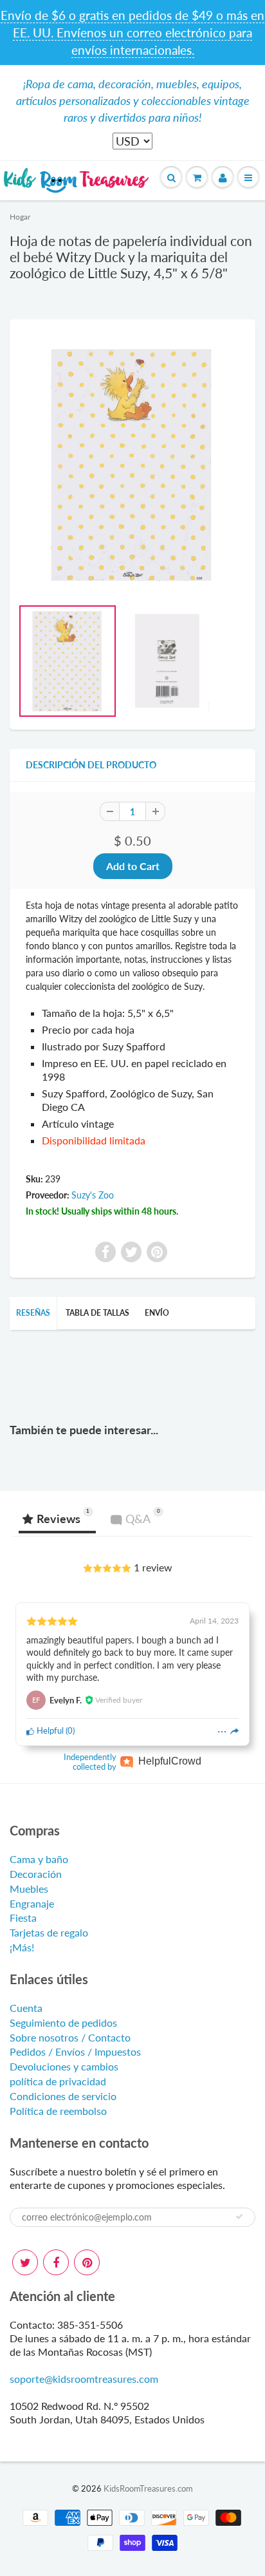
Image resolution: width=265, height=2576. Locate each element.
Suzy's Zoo (93, 1195)
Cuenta (26, 2008)
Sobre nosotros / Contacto (70, 2037)
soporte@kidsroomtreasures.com (84, 2379)
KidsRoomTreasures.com (148, 2488)
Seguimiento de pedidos (63, 2022)
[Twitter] (25, 2262)
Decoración (36, 1874)
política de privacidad (58, 2081)
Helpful (49, 1730)
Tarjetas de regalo (49, 1932)
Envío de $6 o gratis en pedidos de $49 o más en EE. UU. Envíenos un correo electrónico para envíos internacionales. (132, 33)
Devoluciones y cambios (64, 2066)
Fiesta (23, 1918)
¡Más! (22, 1947)
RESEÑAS (33, 1313)
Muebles (29, 1889)
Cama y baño (39, 1859)
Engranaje (32, 1903)
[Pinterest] (87, 2262)
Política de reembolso (58, 2111)
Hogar (20, 217)
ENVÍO (157, 1313)
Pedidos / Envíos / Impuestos (75, 2051)
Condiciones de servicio (63, 2096)
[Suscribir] (239, 2217)
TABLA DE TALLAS (97, 1313)
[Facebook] (56, 2262)
